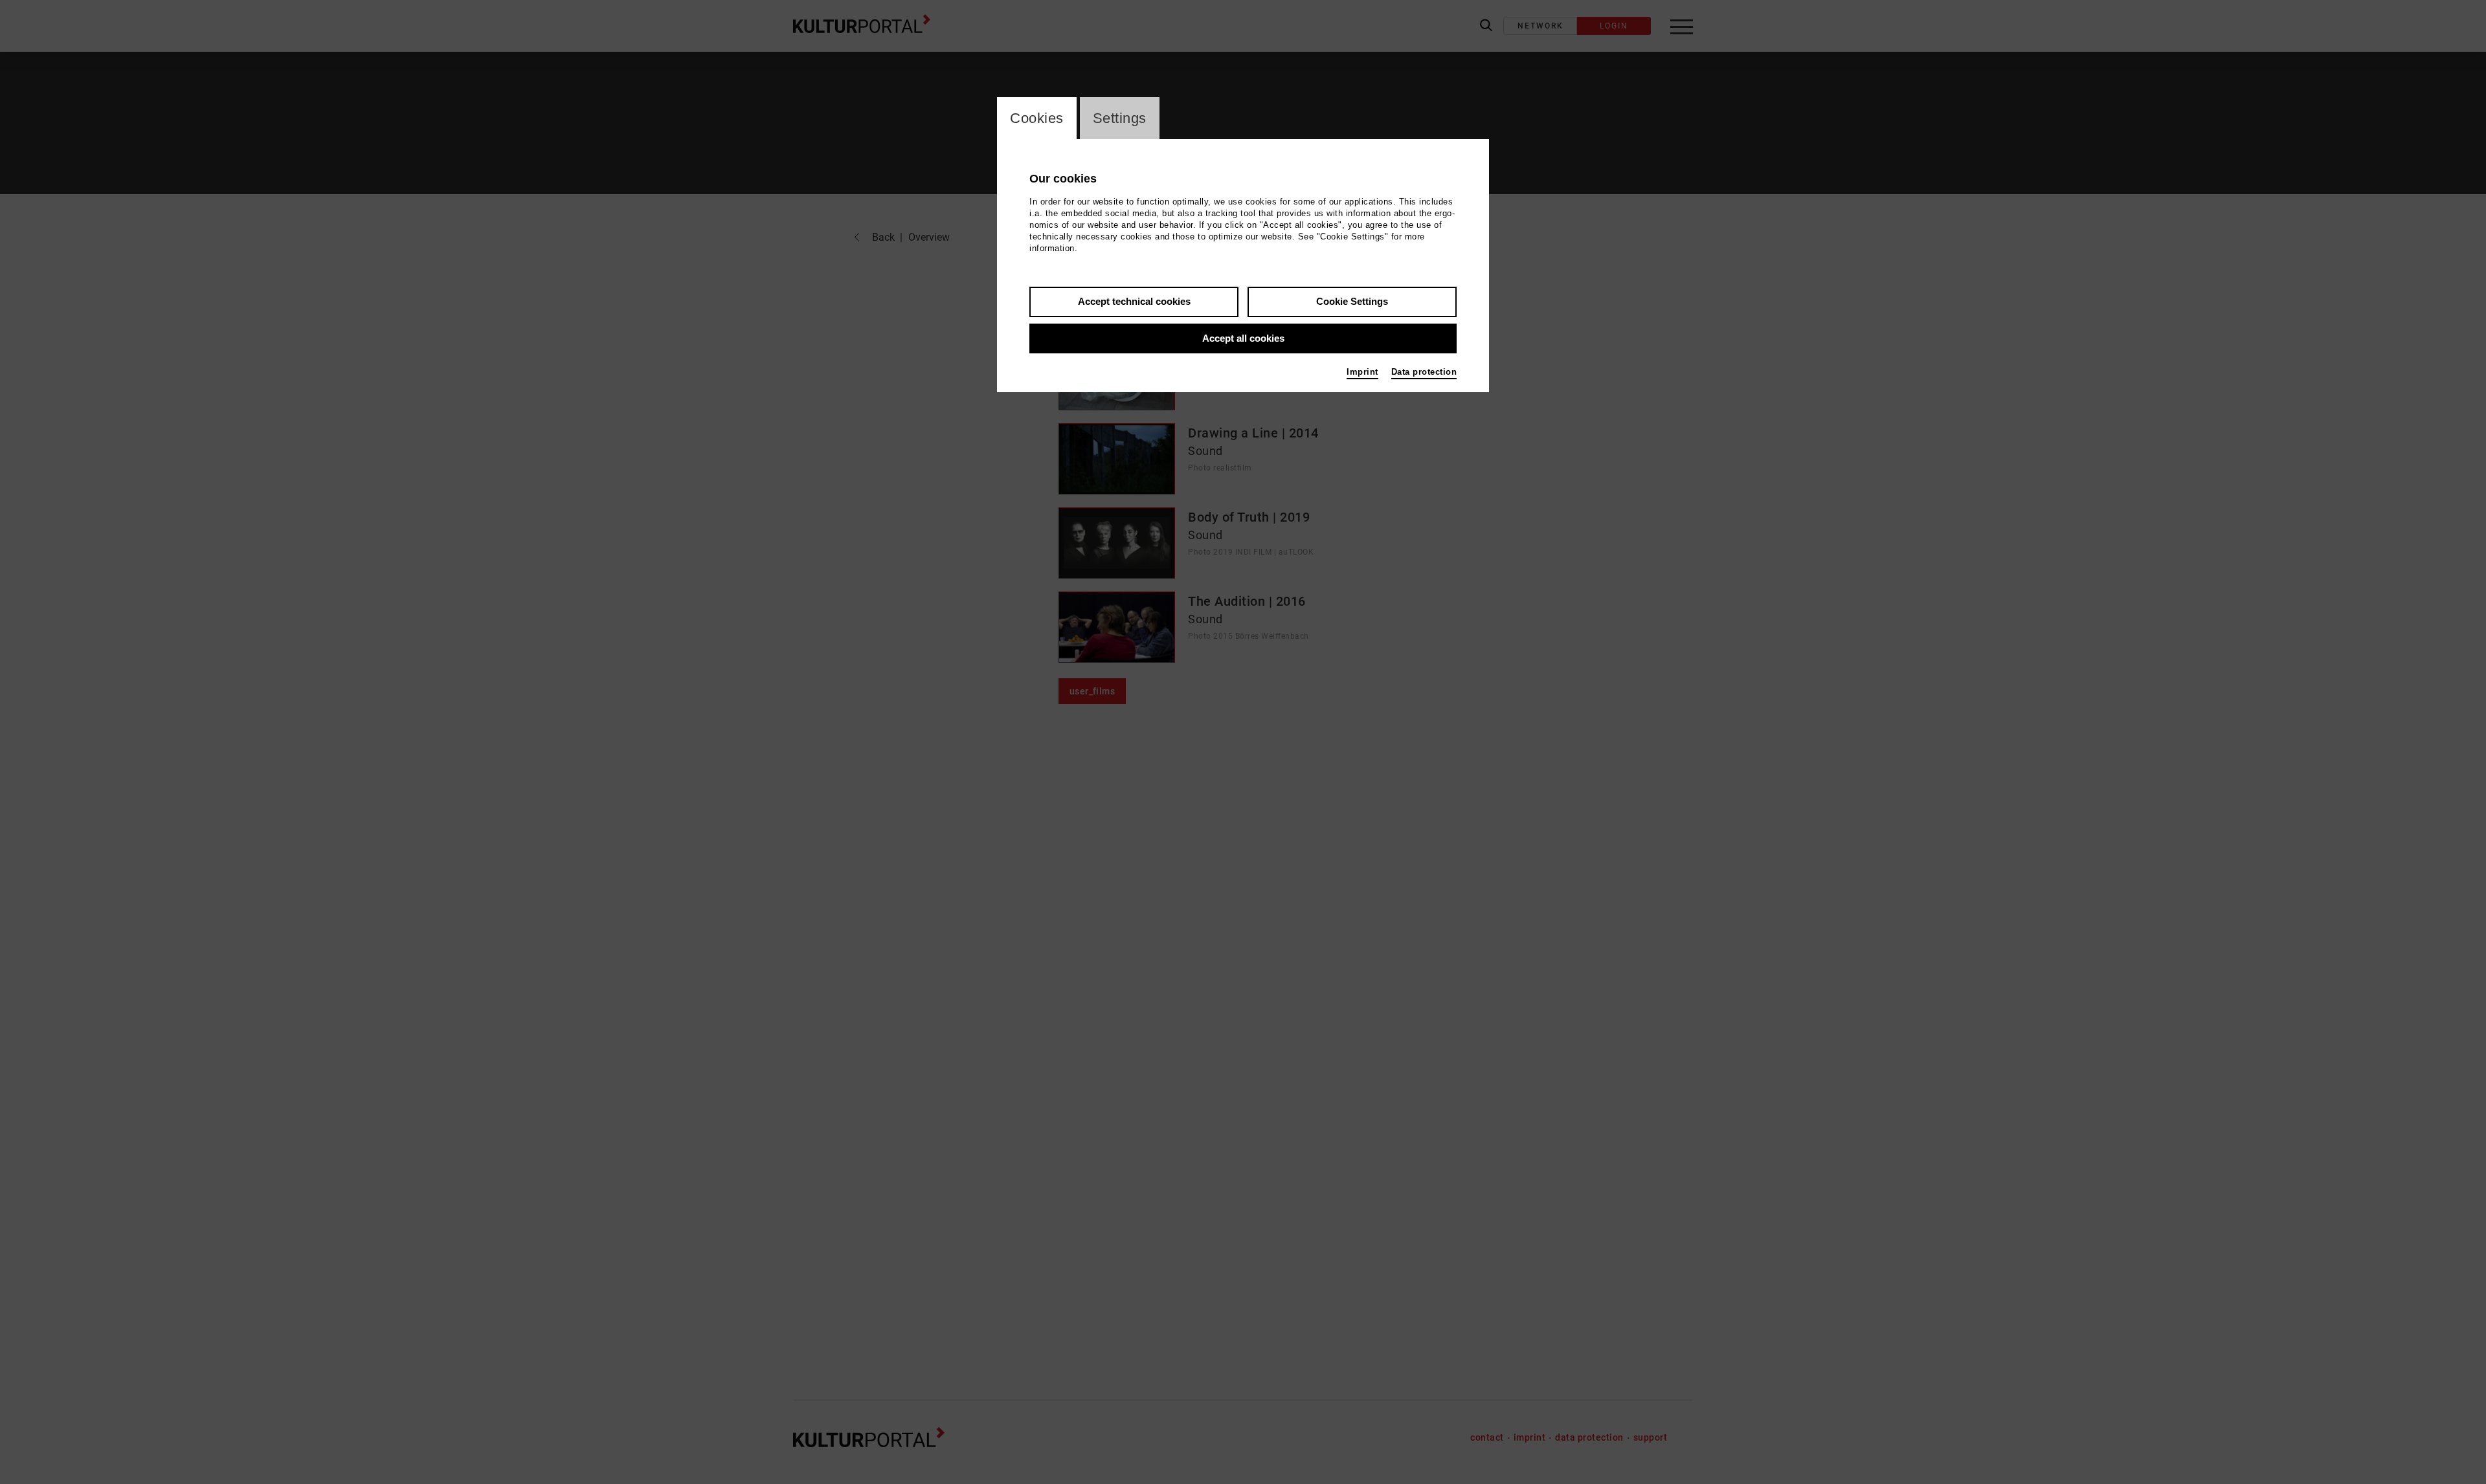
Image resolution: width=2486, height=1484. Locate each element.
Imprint (1362, 372)
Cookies (1037, 118)
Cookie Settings (1352, 301)
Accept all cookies (1243, 338)
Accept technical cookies (1134, 301)
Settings (1120, 118)
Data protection (1424, 372)
